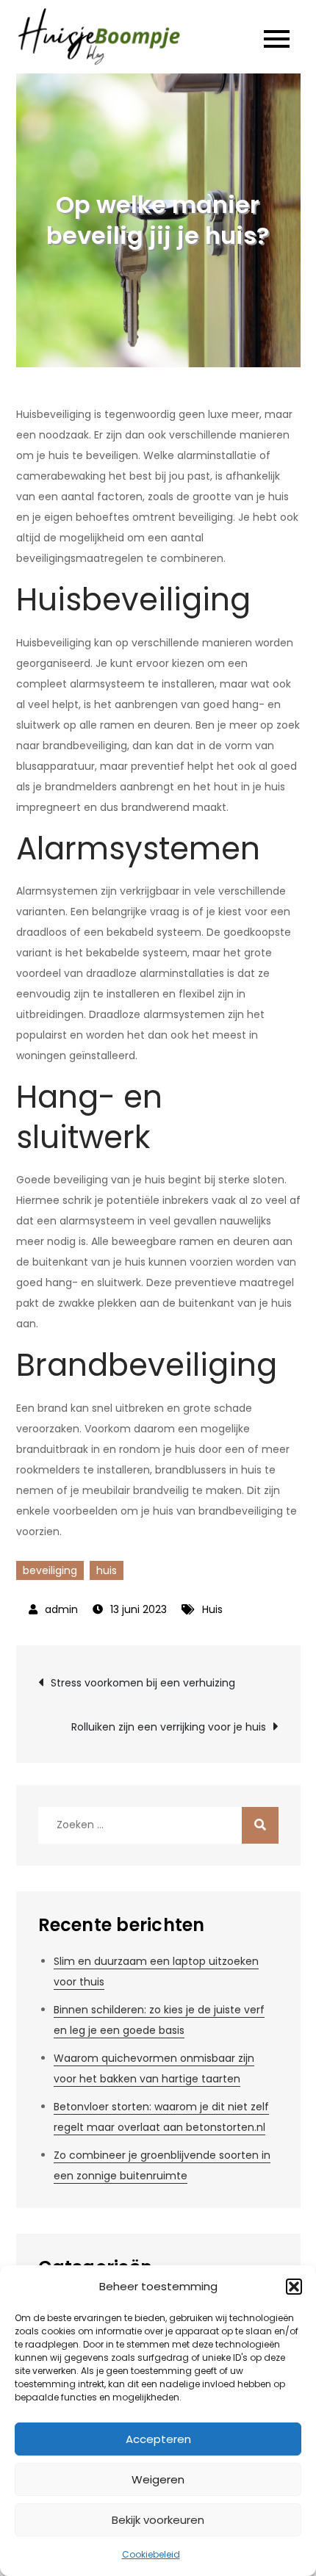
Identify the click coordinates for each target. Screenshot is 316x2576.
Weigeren (158, 2479)
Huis (212, 1609)
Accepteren (158, 2439)
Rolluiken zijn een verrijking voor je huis (169, 1727)
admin (61, 1609)
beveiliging (50, 1570)
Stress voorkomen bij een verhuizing (143, 1683)
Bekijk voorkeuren (158, 2520)
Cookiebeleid (151, 2554)
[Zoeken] (260, 1825)
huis (107, 1570)
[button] (294, 2287)
